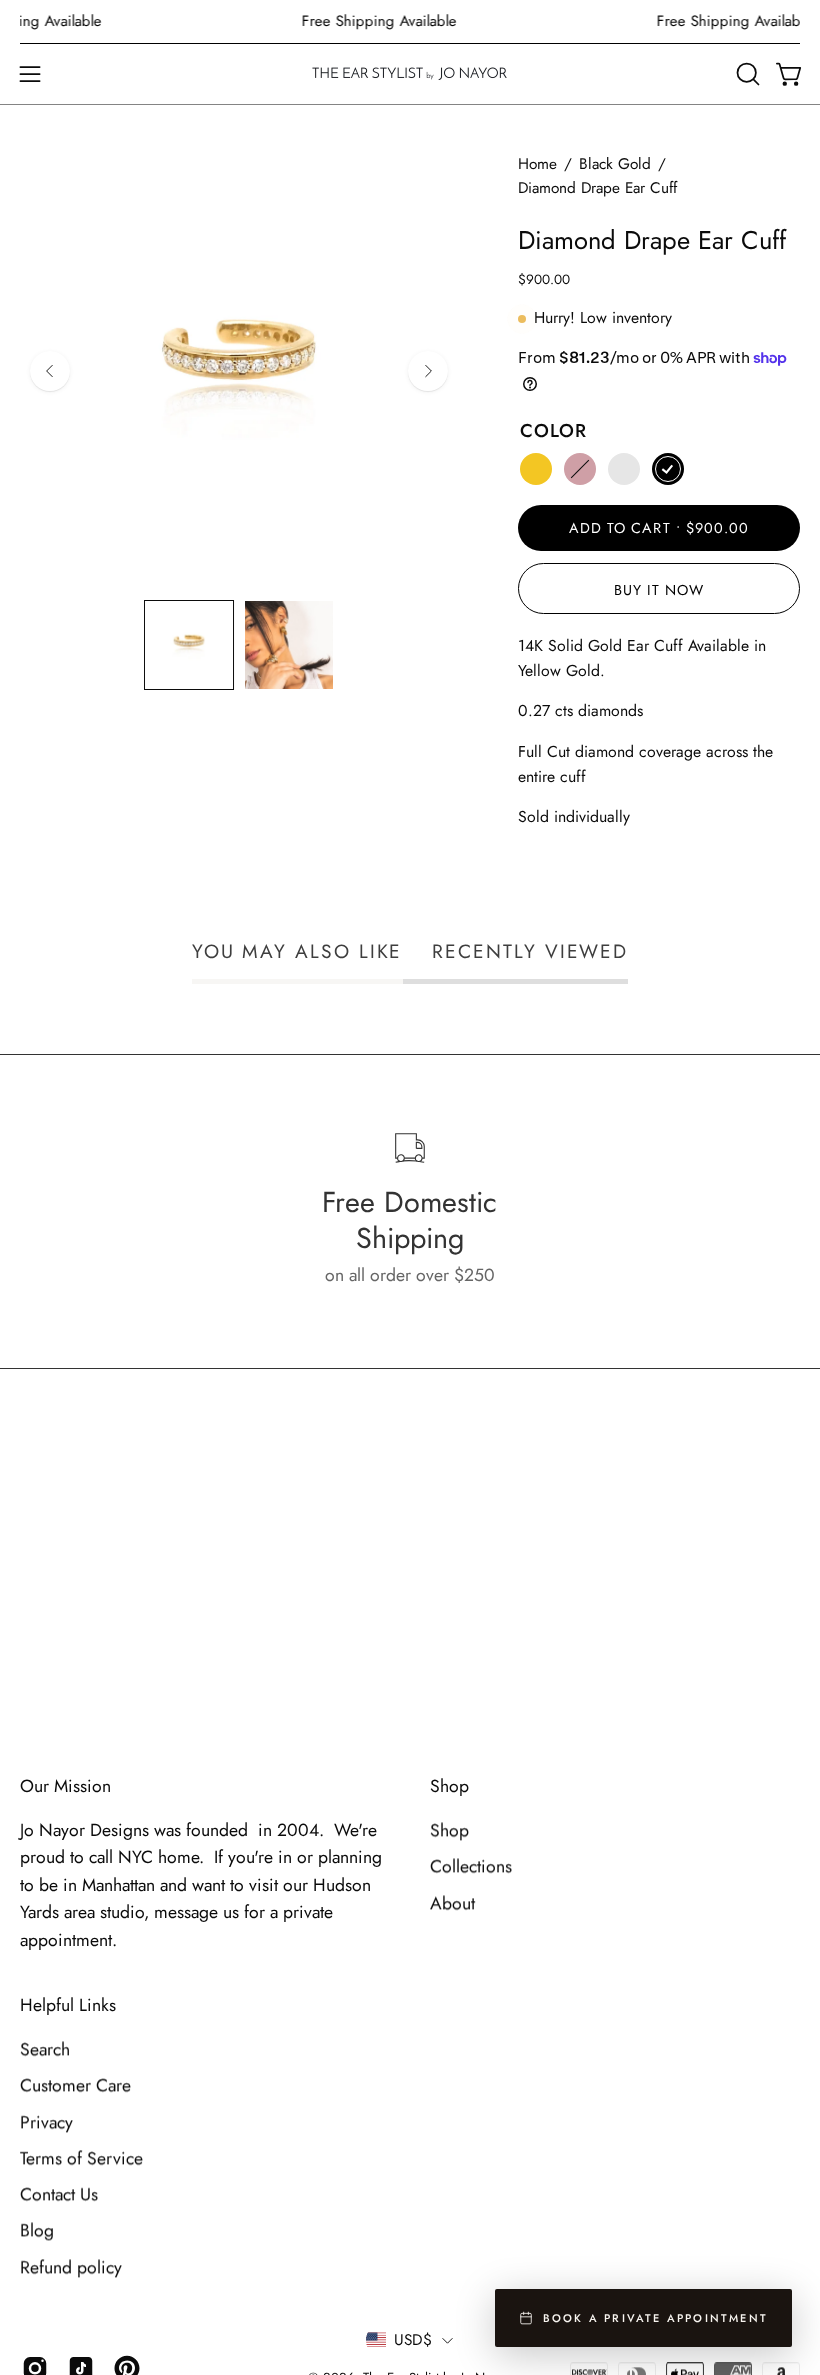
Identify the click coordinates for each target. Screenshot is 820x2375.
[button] (746, 74)
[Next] (428, 371)
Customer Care (75, 2086)
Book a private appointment (655, 2318)
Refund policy (71, 2267)
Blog (37, 2231)
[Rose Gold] (580, 469)
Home (537, 164)
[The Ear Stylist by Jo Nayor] (410, 74)
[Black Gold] (668, 469)
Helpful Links (68, 2006)
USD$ (413, 2340)
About (452, 1903)
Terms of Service (81, 2159)
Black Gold (615, 164)
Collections (471, 1867)
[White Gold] (624, 469)
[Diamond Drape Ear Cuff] (189, 645)
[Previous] (50, 371)
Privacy (46, 2122)
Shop (449, 1786)
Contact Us (59, 2195)
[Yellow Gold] (536, 469)
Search (45, 2050)
